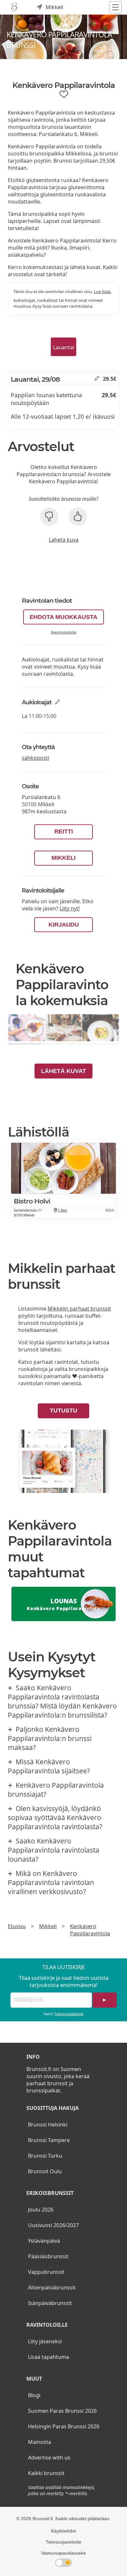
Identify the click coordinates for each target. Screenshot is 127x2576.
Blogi (34, 2395)
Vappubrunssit (46, 2272)
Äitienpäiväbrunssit (52, 2287)
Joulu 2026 (41, 2210)
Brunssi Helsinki (48, 2125)
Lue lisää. (103, 291)
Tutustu (63, 1411)
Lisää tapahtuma (49, 2357)
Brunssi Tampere (49, 2140)
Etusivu (17, 1926)
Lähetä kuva (64, 540)
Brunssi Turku (45, 2156)
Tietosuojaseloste (69, 2014)
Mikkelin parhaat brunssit (79, 1309)
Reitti (64, 832)
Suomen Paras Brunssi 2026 (62, 2411)
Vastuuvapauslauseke (63, 2553)
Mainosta (40, 2442)
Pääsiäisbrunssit (48, 2256)
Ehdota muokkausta (63, 617)
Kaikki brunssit (46, 2473)
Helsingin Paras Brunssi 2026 (64, 2426)
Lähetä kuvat (63, 1071)
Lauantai (64, 347)
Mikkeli (63, 858)
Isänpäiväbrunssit (50, 2303)
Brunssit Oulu (45, 2171)
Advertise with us (49, 2458)
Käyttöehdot (63, 2531)
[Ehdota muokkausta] (97, 379)
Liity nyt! (70, 908)
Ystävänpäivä (44, 2241)
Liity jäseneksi (45, 2341)
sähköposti (35, 758)
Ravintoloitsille (64, 632)
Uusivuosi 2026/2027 (53, 2225)
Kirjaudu (64, 925)
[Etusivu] (14, 7)
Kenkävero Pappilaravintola (90, 1930)
